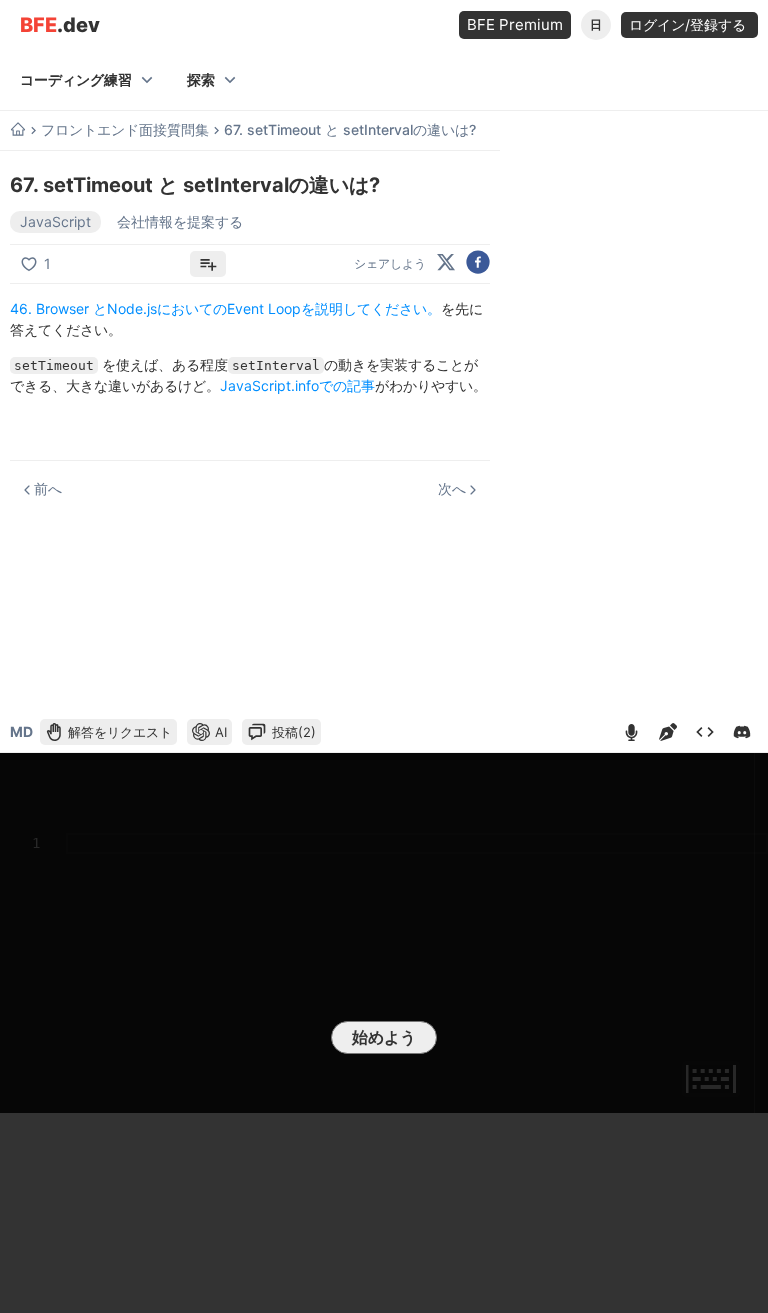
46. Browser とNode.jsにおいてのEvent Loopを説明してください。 (225, 308)
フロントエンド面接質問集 (125, 130)
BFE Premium (515, 24)
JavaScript (55, 221)
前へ (48, 488)
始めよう (384, 1037)
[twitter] (446, 263)
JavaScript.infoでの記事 (297, 385)
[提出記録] (705, 732)
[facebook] (478, 263)
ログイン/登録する (689, 24)
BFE (60, 25)
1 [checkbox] (47, 263)
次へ (452, 488)
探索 (201, 79)
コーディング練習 (76, 79)
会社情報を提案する (180, 221)
